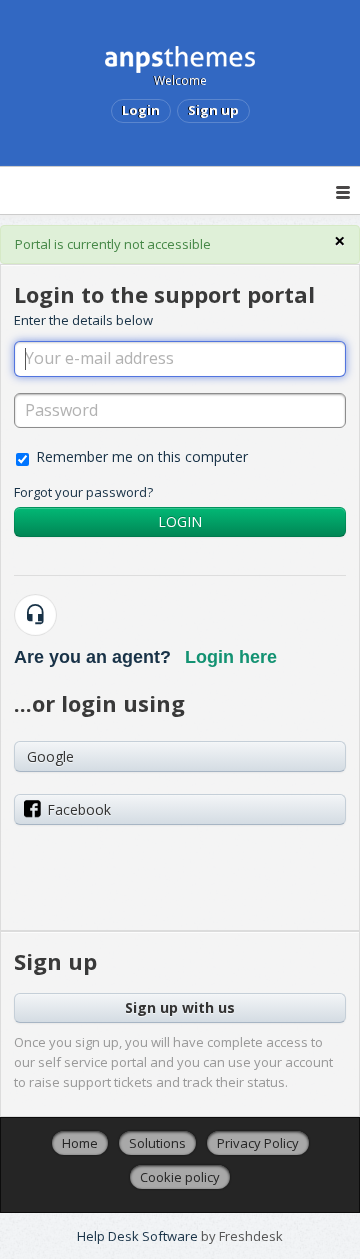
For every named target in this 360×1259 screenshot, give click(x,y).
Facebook (79, 809)
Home (80, 1143)
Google (50, 756)
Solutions (157, 1143)
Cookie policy (180, 1177)
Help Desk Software (139, 1236)
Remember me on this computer (142, 456)
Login (180, 521)
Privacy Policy (258, 1143)
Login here (231, 657)
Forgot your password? (83, 492)
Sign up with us (180, 1007)
